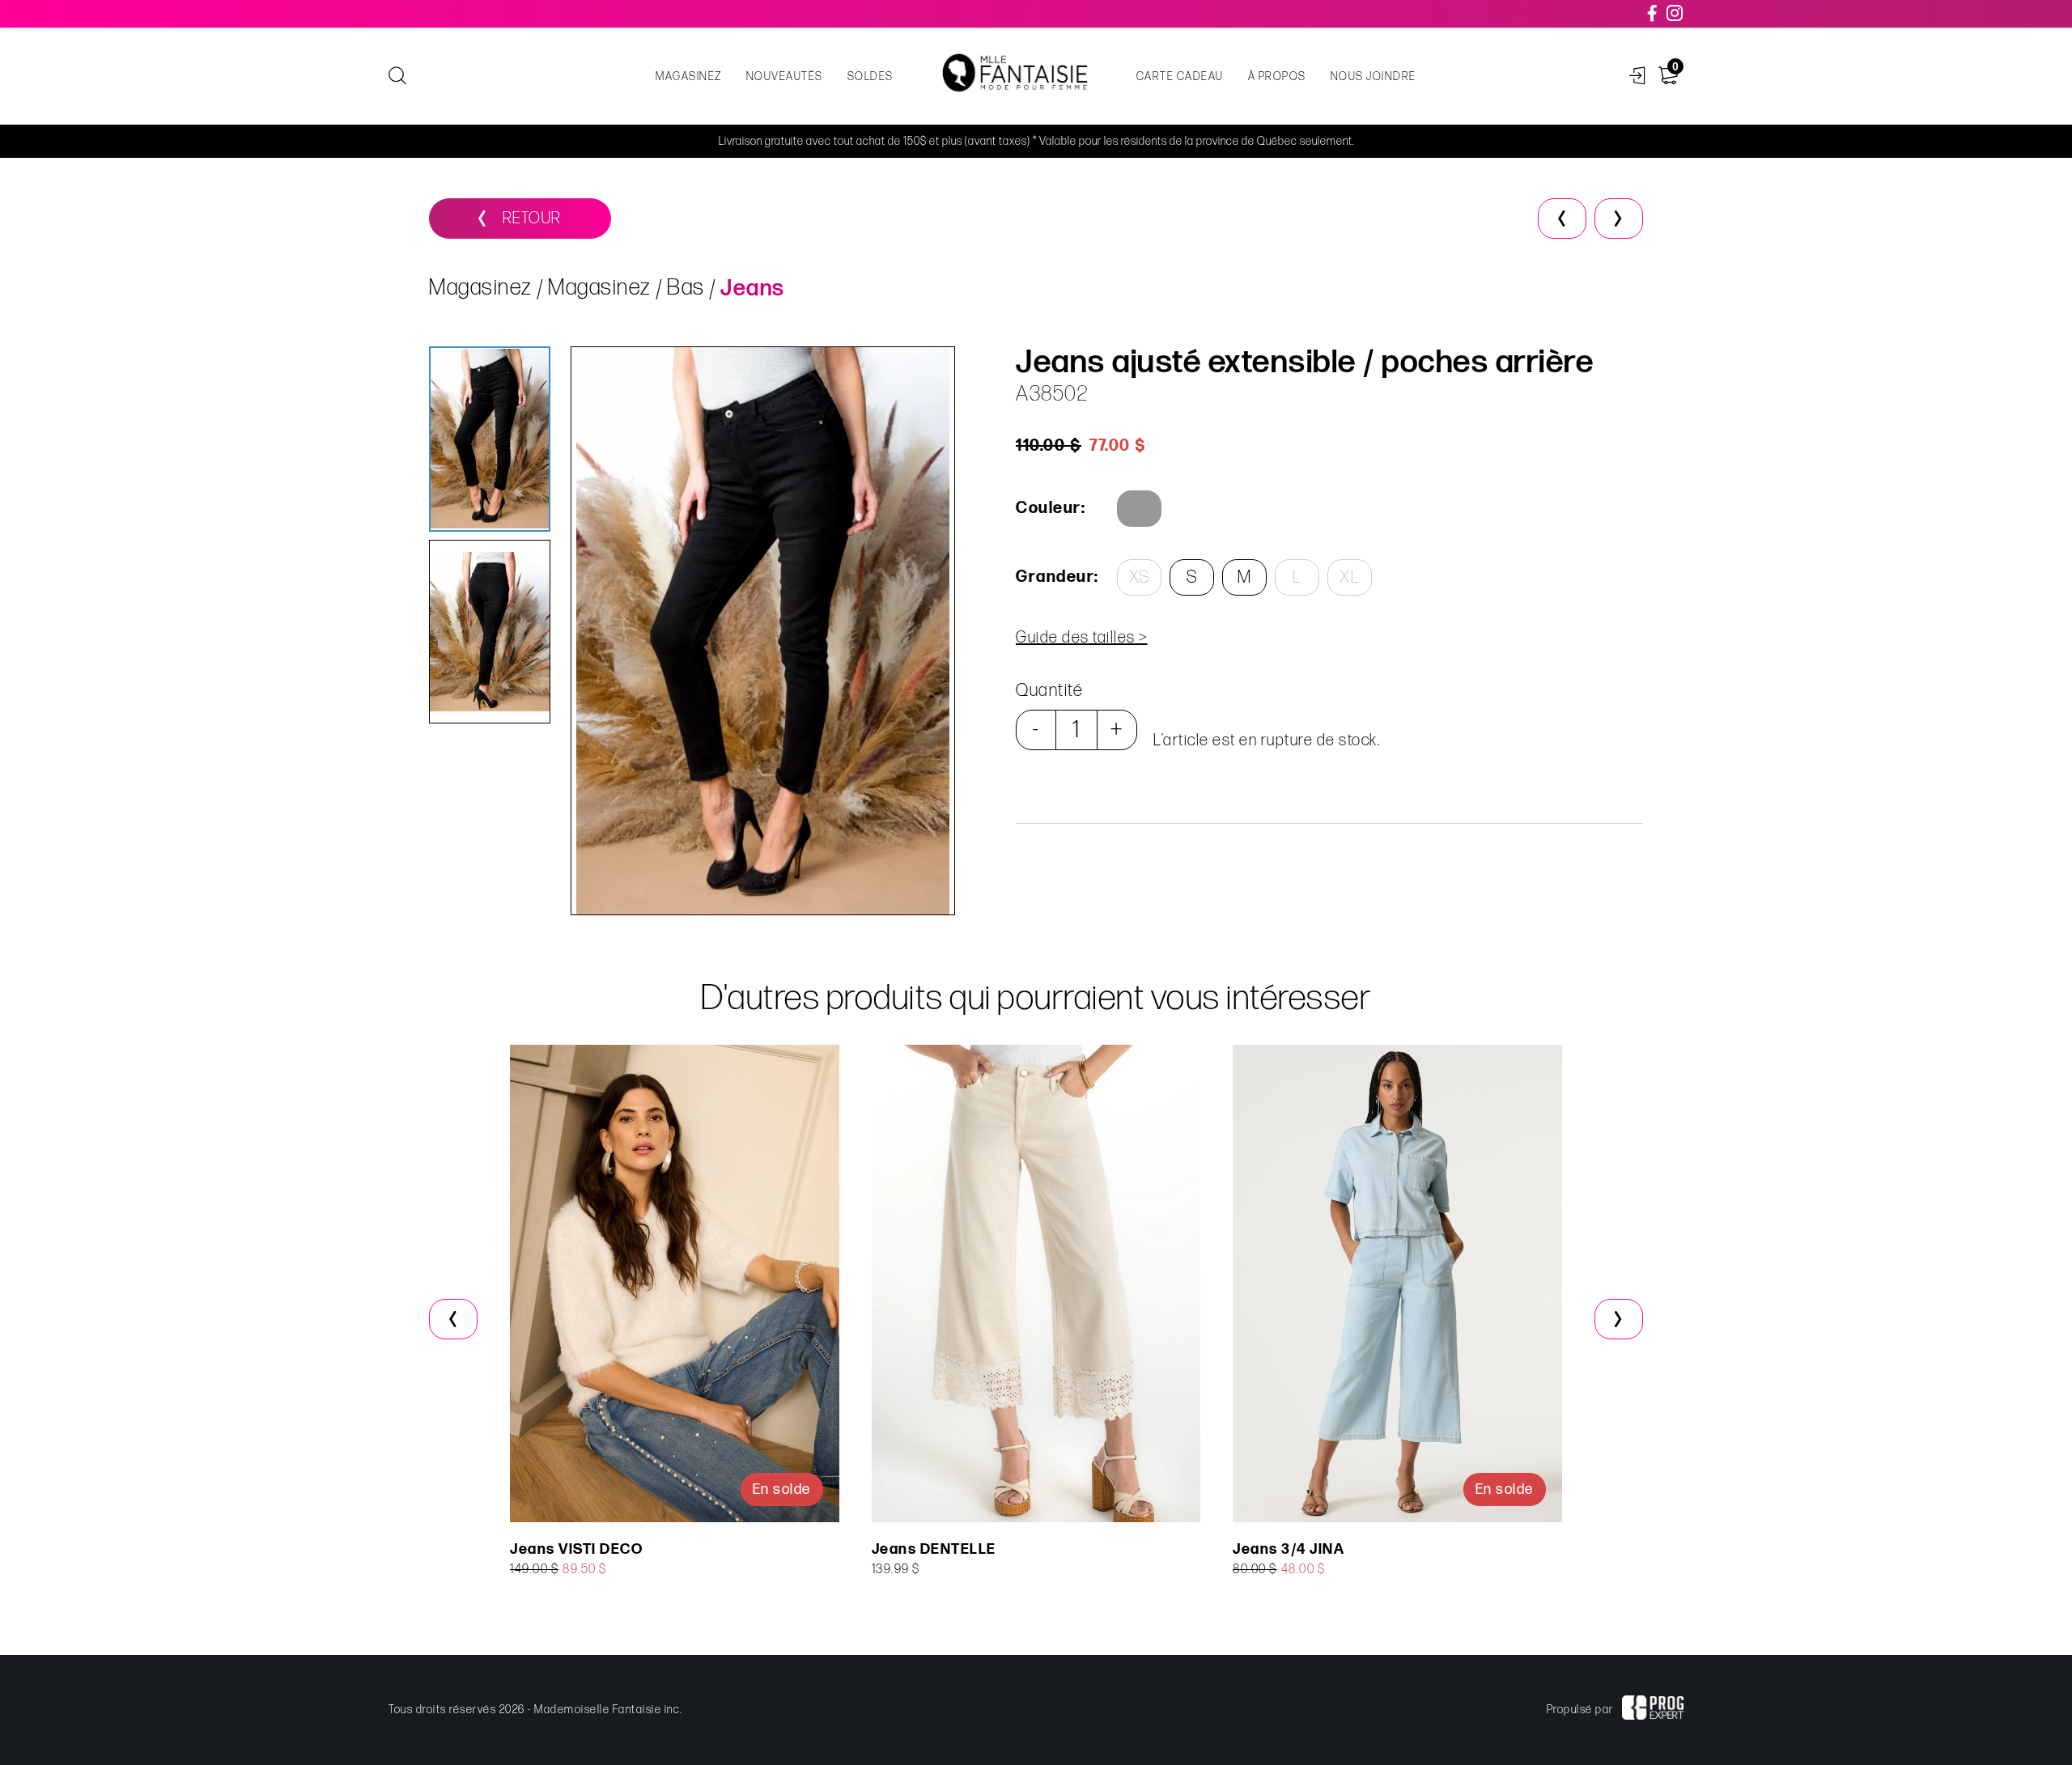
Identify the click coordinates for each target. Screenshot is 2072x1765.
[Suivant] (1619, 219)
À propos (1277, 76)
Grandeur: (1056, 577)
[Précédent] (1562, 219)
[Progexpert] (1653, 1710)
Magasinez (689, 76)
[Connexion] (1638, 76)
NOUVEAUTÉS (785, 76)
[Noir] (1139, 509)
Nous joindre (1374, 76)
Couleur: (1051, 508)
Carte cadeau (1180, 76)
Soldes (870, 76)
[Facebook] (1653, 14)
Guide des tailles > (1082, 638)
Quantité (1049, 691)
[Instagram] (1675, 14)
